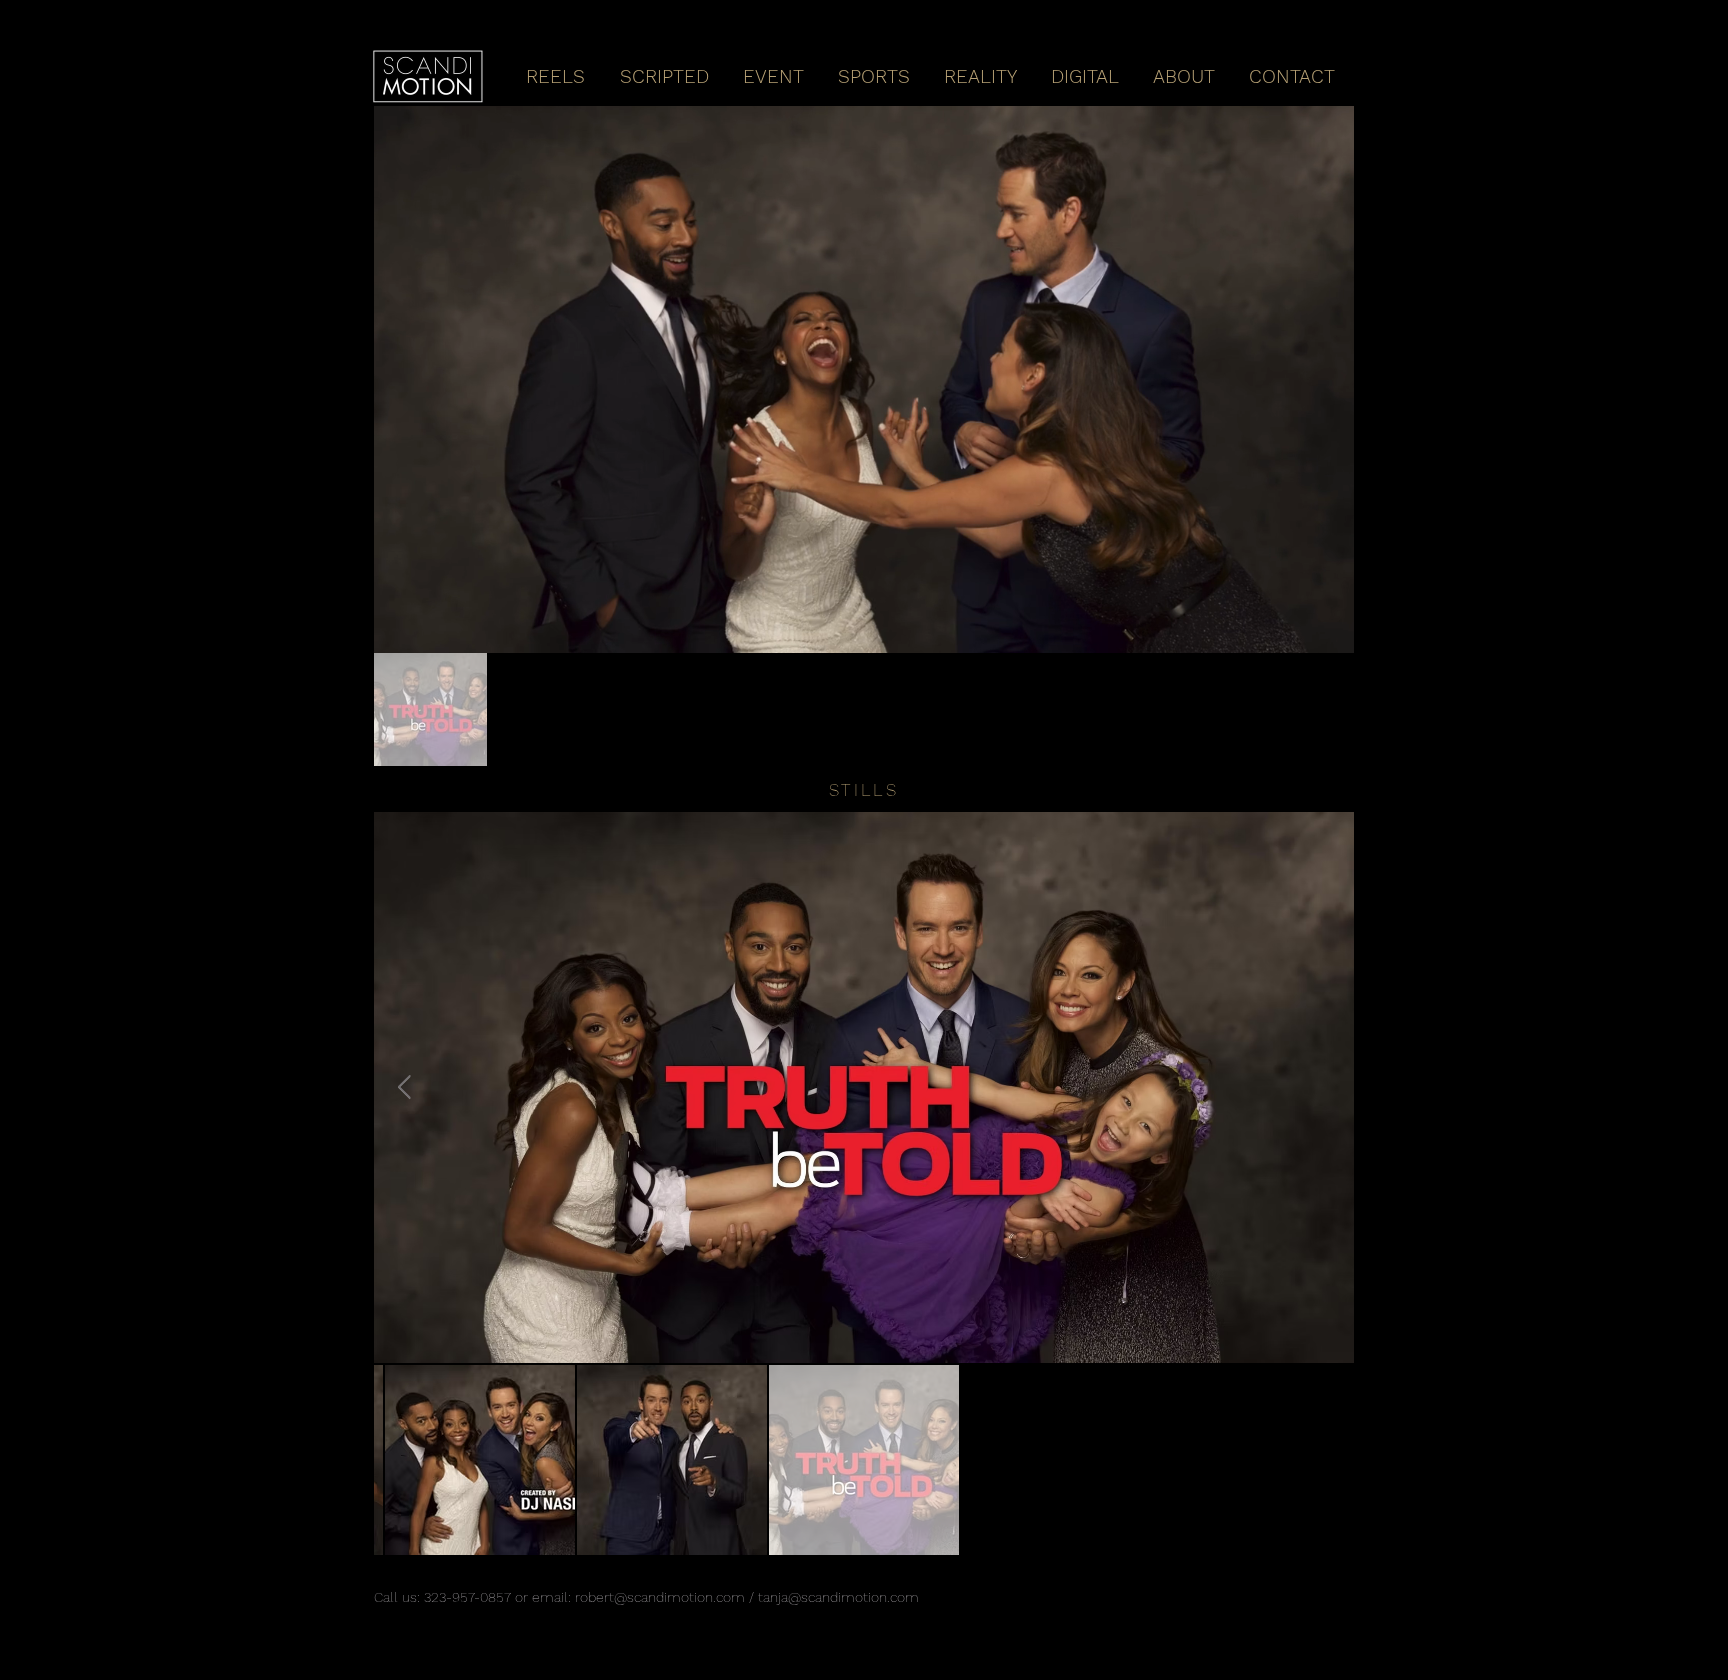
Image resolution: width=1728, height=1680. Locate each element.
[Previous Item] (404, 1087)
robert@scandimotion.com (660, 1597)
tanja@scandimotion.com (838, 1597)
